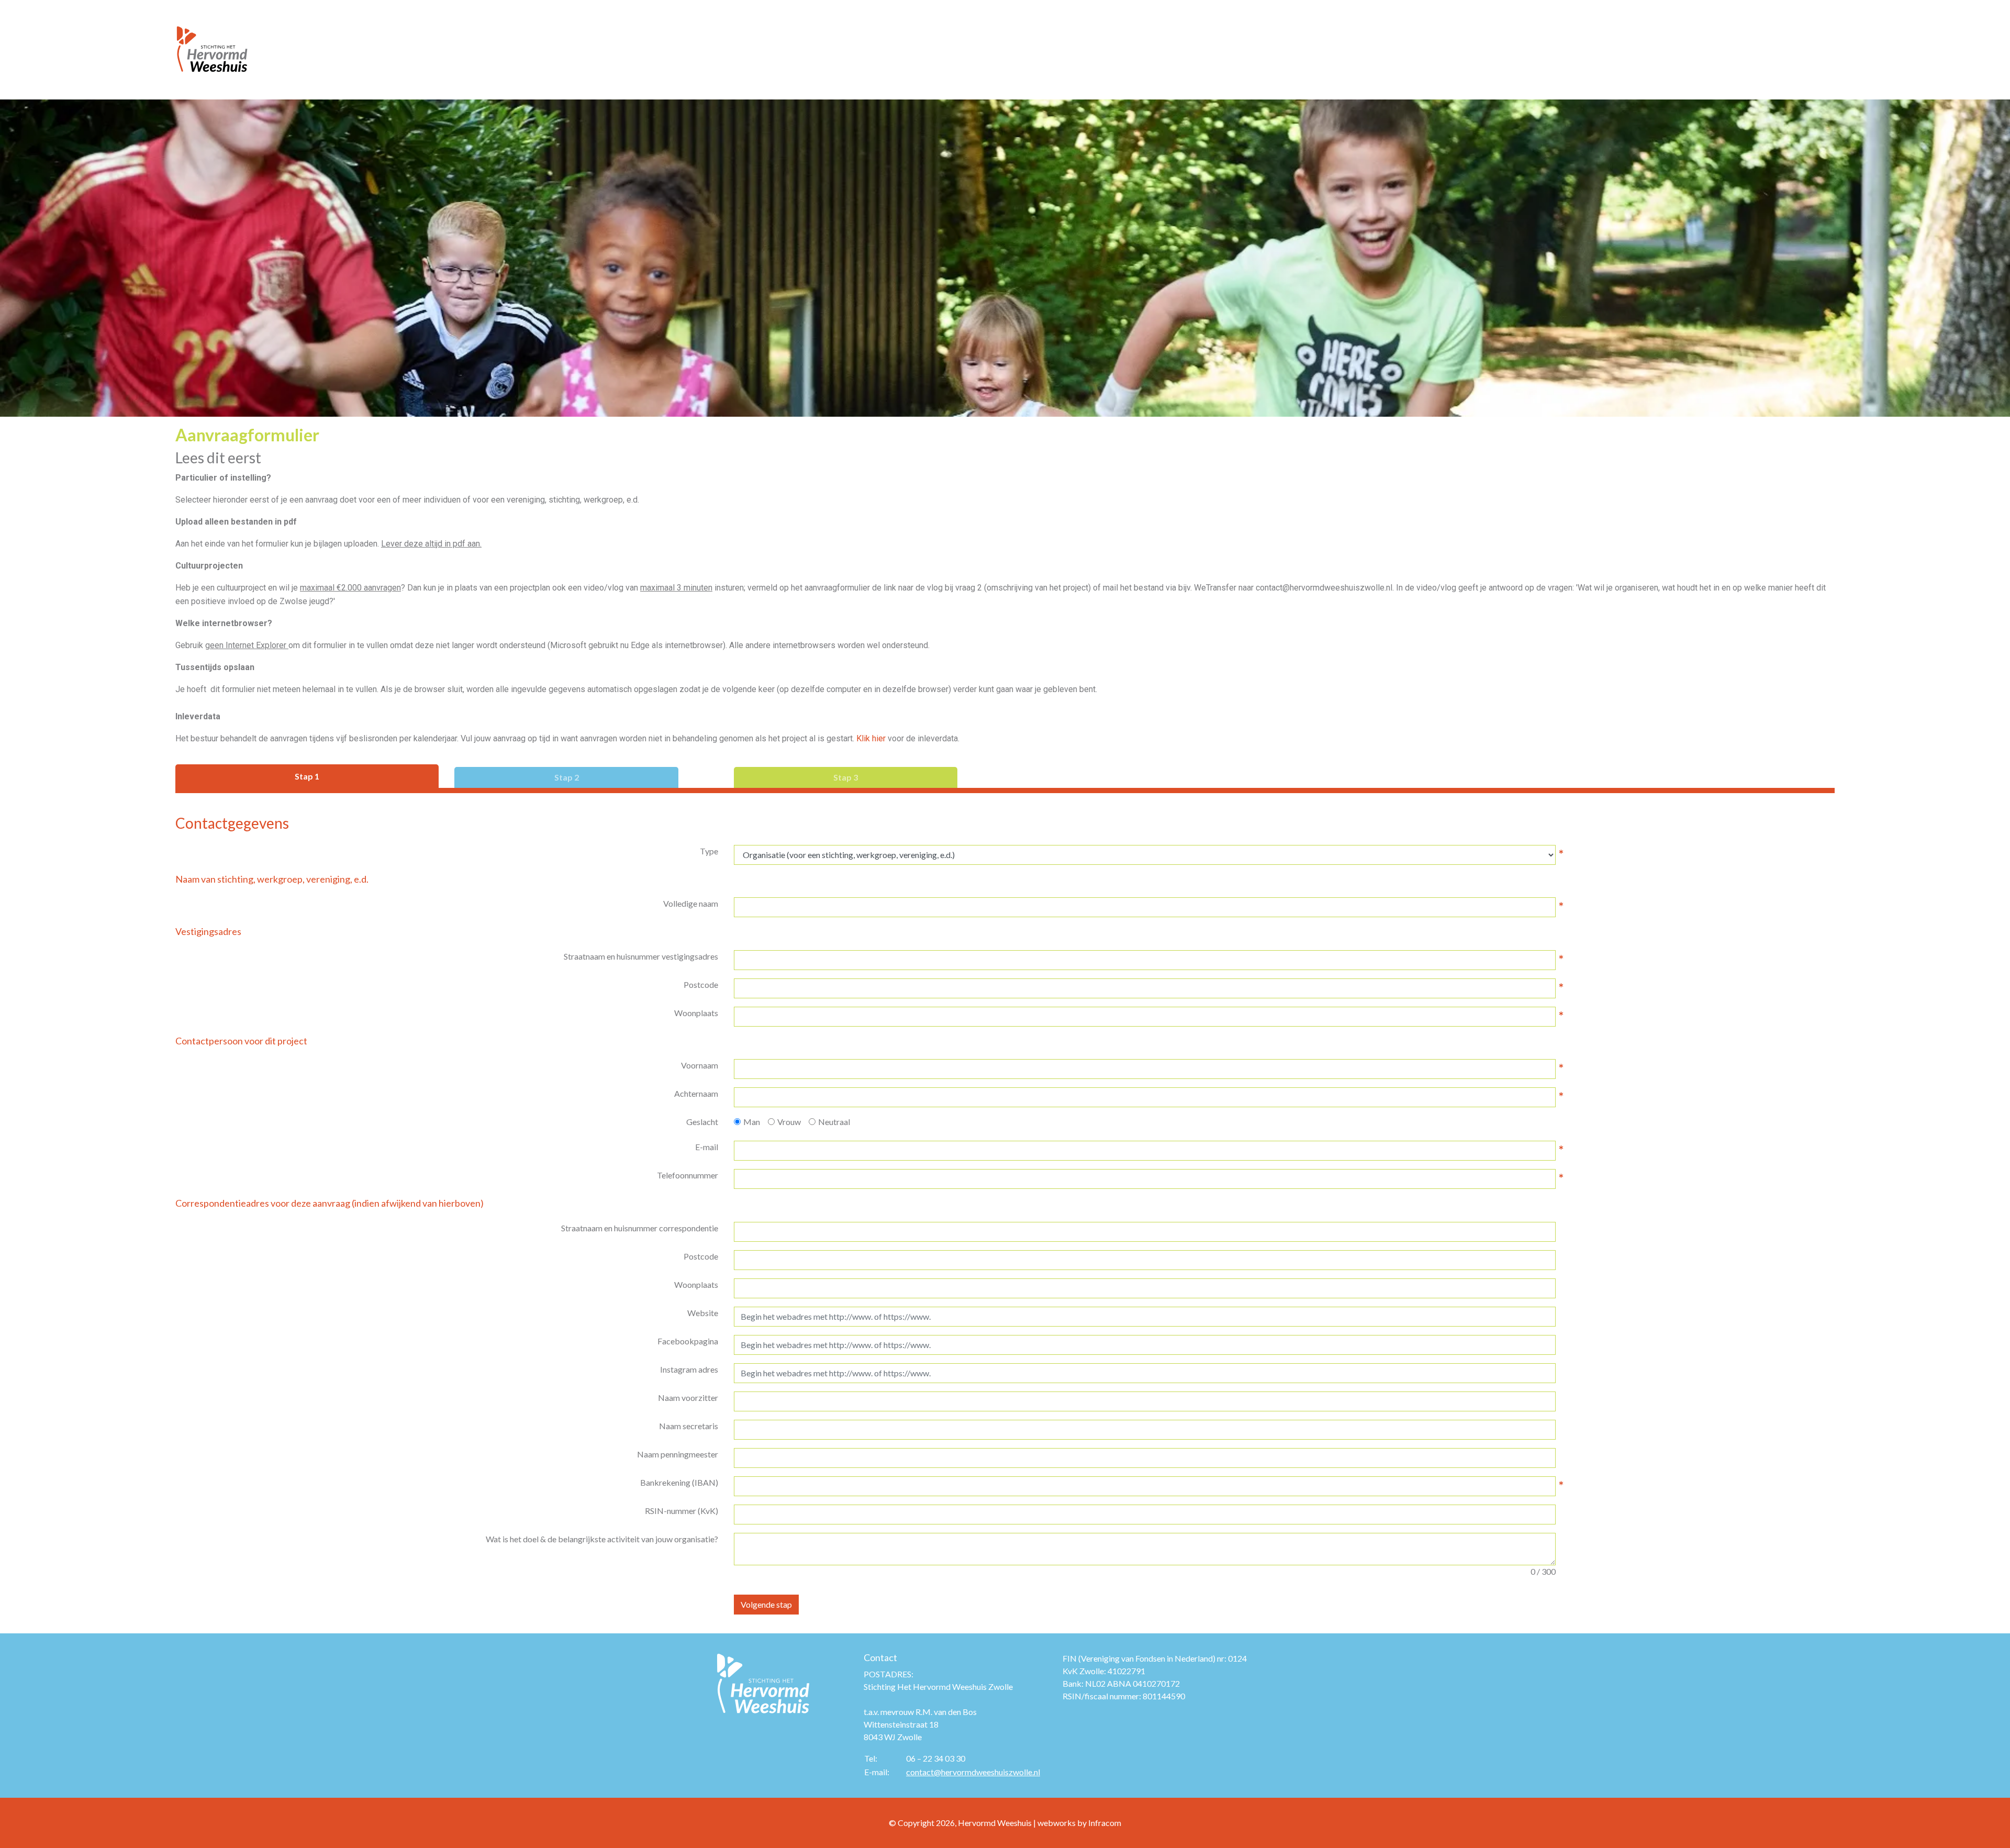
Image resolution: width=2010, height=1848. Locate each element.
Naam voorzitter (688, 1398)
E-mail (707, 1147)
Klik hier (871, 738)
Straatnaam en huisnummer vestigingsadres (641, 956)
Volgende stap (766, 1604)
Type (709, 851)
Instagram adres (689, 1369)
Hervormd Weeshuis (995, 1823)
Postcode (701, 984)
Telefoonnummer (688, 1175)
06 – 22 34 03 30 (936, 1758)
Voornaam (700, 1065)
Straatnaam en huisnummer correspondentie (640, 1228)
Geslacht (702, 1122)
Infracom (1105, 1823)
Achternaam (696, 1093)
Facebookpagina (688, 1341)
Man (752, 1122)
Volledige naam (691, 903)
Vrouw (789, 1122)
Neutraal (834, 1122)
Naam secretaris (689, 1426)
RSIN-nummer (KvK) (682, 1511)
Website (703, 1313)
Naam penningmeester (678, 1454)
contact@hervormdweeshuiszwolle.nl (973, 1772)
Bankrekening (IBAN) (679, 1482)
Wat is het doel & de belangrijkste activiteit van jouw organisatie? (602, 1539)
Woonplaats (696, 1013)
